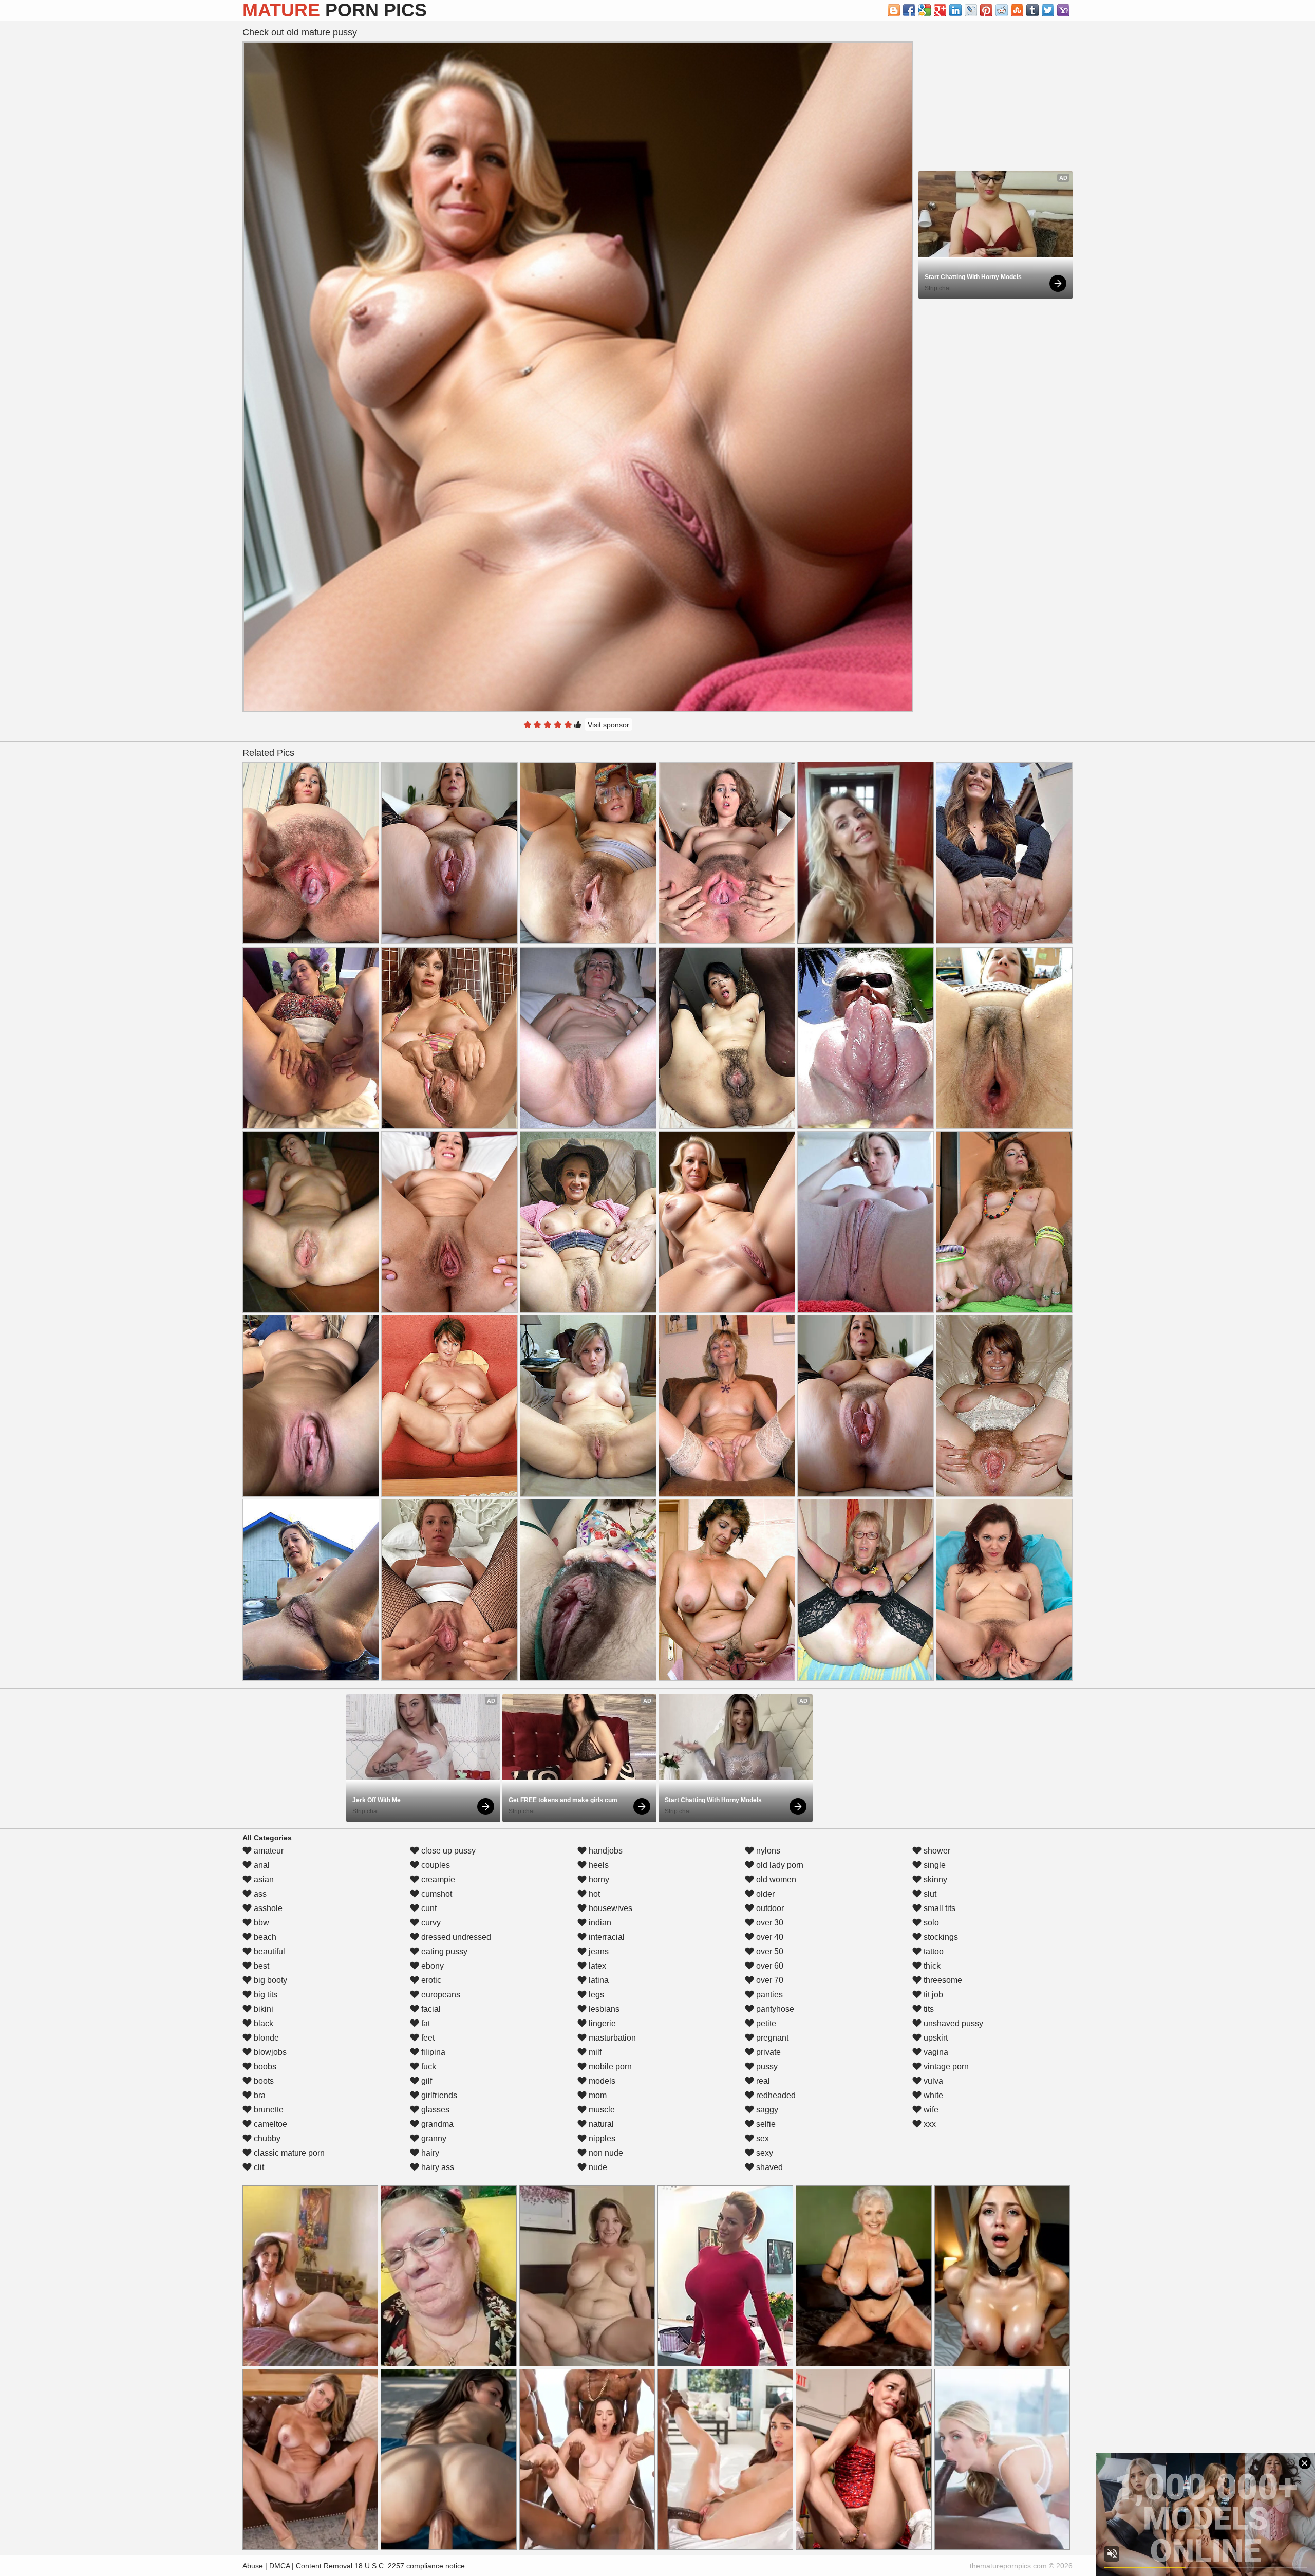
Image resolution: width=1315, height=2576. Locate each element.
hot (593, 1894)
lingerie (601, 2023)
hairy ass (437, 2167)
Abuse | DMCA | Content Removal (297, 2566)
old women (775, 1879)
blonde (265, 2038)
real (762, 2081)
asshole (267, 1908)
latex (596, 1966)
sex (762, 2138)
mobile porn (609, 2067)
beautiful (268, 1951)
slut (929, 1894)
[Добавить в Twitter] (1048, 10)
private (767, 2052)
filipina (432, 2052)
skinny (934, 1879)
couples (435, 1865)
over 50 (769, 1951)
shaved (768, 2167)
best (260, 1966)
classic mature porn (288, 2153)
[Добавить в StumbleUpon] (1017, 10)
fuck (428, 2067)
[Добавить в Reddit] (1002, 10)
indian (599, 1923)
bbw (260, 1923)
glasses (434, 2110)
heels (598, 1865)
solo (930, 1923)
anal (261, 1865)
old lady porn (779, 1865)
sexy (764, 2153)
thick (931, 1966)
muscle (601, 2110)
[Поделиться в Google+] (940, 10)
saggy (766, 2110)
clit (258, 2167)
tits (928, 2009)
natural (600, 2124)
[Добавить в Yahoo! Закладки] (1063, 10)
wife (930, 2110)
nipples (601, 2138)
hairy (429, 2153)
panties (768, 1995)
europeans (440, 1995)
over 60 (769, 1966)
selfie (765, 2124)
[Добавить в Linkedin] (955, 10)
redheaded (775, 2095)
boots (263, 2081)
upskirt (935, 2038)
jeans (598, 1951)
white (932, 2095)
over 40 (769, 1937)
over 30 (769, 1923)
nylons (767, 1851)
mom (597, 2095)
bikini (262, 2009)
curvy (430, 1923)
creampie (437, 1879)
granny (433, 2138)
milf (594, 2052)
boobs (264, 2067)
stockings (940, 1937)
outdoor (769, 1908)
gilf (426, 2081)
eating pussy (443, 1951)
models (601, 2081)
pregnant (771, 2038)
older (764, 1894)
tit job (932, 1995)
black (262, 2023)
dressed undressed (455, 1937)
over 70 (769, 1980)
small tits (938, 1908)
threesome (942, 1980)
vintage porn (945, 2067)
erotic (430, 1980)
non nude (605, 2153)
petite (765, 2023)
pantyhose (774, 2009)
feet (427, 2038)
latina (598, 1980)
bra (259, 2095)
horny (598, 1879)
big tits (265, 1995)
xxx (929, 2124)
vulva (932, 2081)
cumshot (436, 1894)
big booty (269, 1980)
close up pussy (447, 1851)
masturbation (611, 2038)
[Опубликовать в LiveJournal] (971, 10)
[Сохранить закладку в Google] (925, 10)
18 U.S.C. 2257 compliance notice (410, 2566)
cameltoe (269, 2124)
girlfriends (438, 2095)
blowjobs (269, 2052)
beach (264, 1937)
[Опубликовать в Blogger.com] (894, 10)
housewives (609, 1908)
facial (430, 2009)
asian (263, 1879)
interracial (606, 1937)
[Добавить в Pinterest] (986, 10)
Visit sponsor (608, 725)
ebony (431, 1966)
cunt (428, 1908)
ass (259, 1894)
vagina (935, 2052)
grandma (436, 2124)
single (934, 1865)
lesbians (603, 2009)
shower (936, 1851)
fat (425, 2023)
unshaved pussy (952, 2023)
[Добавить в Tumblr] (1032, 10)
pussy (766, 2067)
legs (595, 1995)
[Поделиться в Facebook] (909, 10)
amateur (268, 1851)
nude (597, 2167)
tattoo (933, 1951)
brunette (268, 2110)
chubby (266, 2138)
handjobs (605, 1851)
